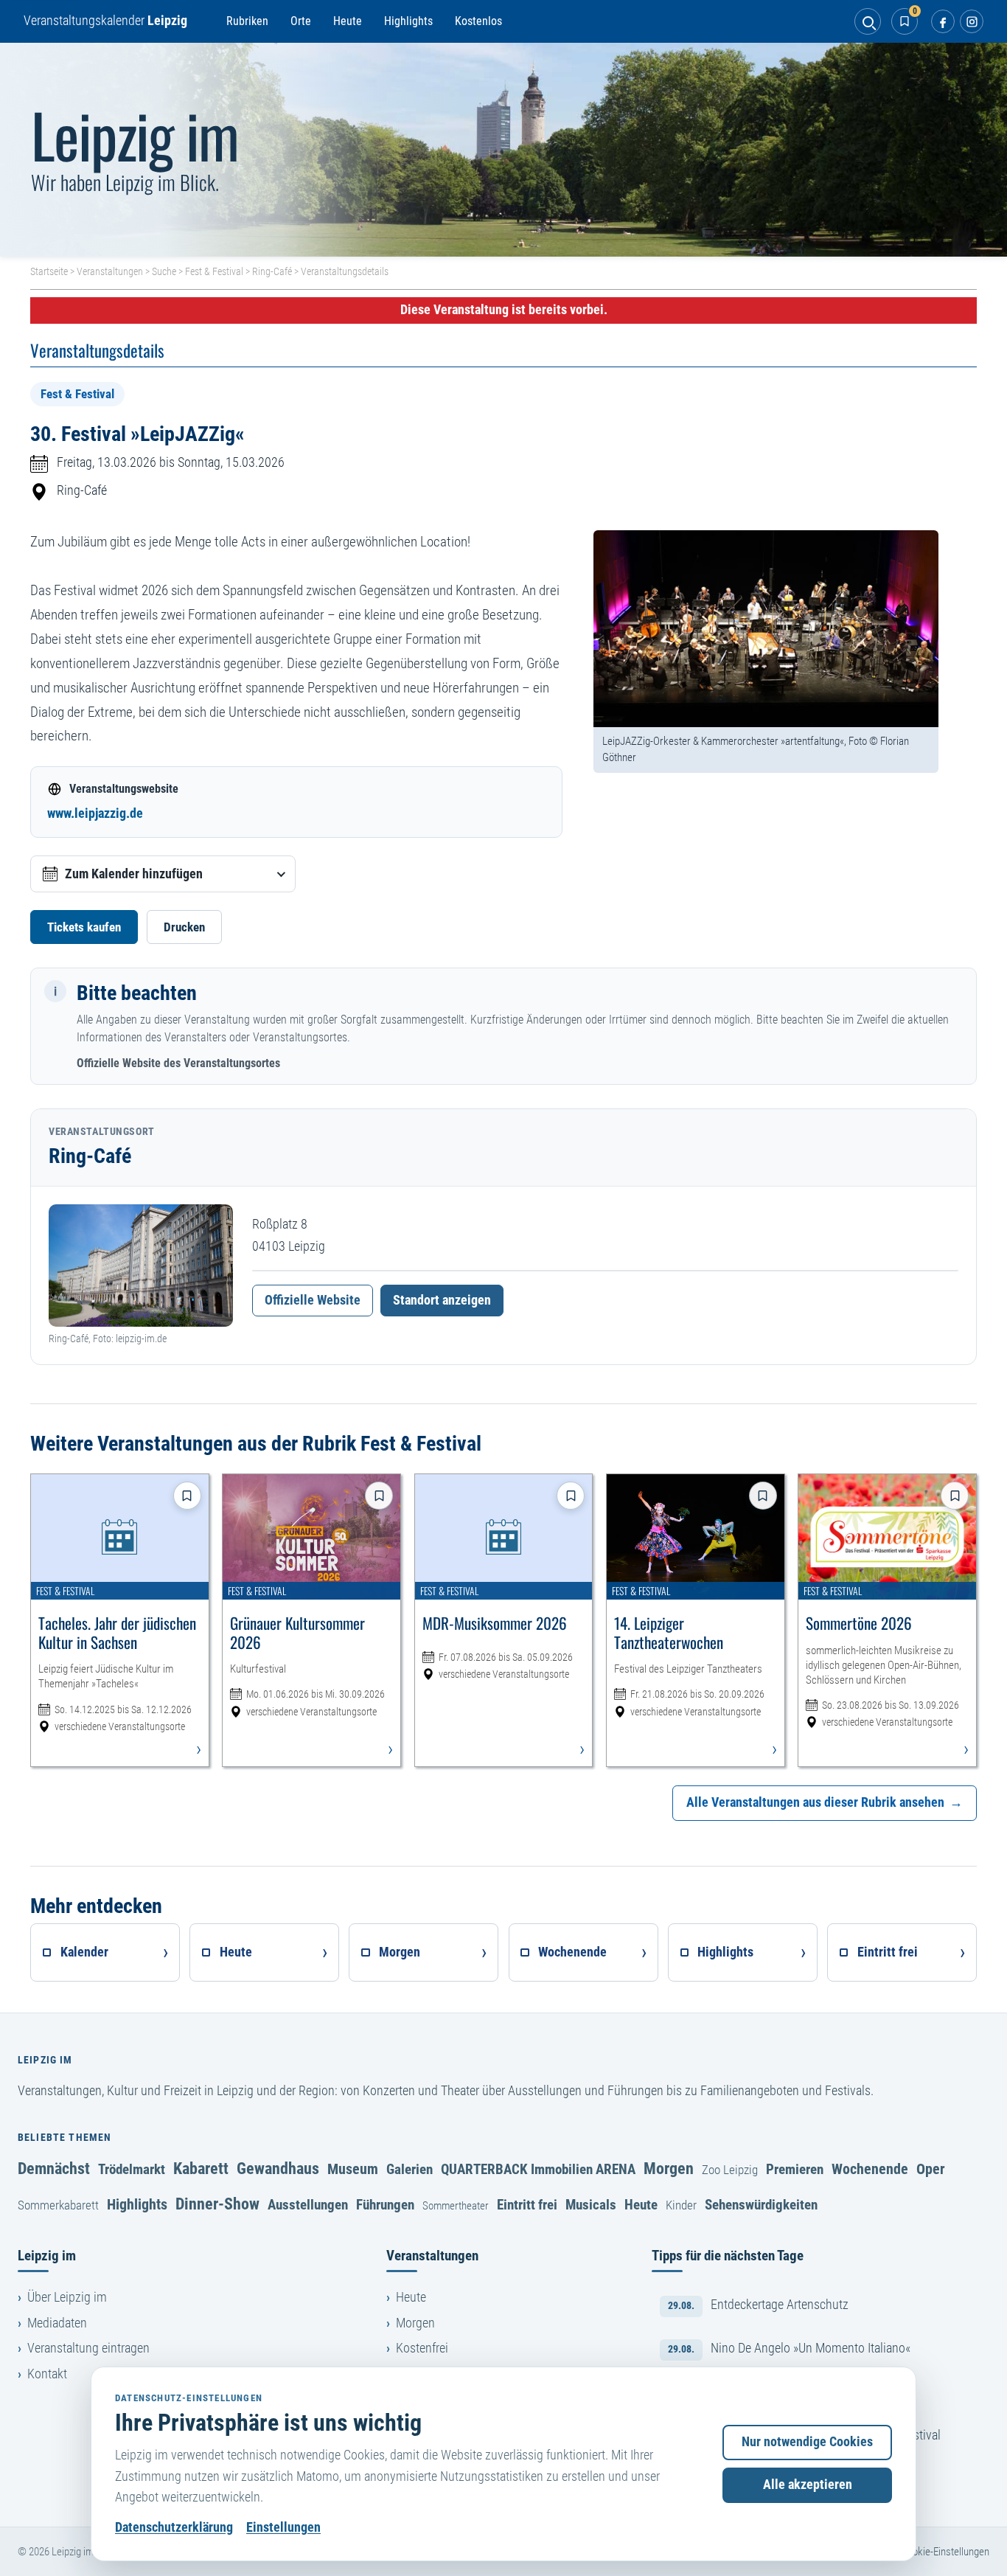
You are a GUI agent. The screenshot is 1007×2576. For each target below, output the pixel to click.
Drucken (184, 927)
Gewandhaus (278, 2168)
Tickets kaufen (84, 927)
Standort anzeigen (442, 1300)
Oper (931, 2169)
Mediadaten (57, 2323)
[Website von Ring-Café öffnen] (141, 1266)
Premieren (795, 2169)
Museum (353, 2169)
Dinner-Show (217, 2204)
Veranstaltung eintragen (88, 2348)
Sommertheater (456, 2206)
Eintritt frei (527, 2205)
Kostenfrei (422, 2348)
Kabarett (201, 2168)
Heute (348, 21)
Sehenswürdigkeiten (761, 2205)
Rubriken (247, 21)
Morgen (669, 2168)
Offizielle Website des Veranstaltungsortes (178, 1063)
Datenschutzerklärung (174, 2527)
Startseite (49, 271)
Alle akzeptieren (808, 2485)
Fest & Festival (214, 271)
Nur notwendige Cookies (807, 2442)
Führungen (385, 2205)
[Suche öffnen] (868, 21)
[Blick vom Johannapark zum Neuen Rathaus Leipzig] (503, 150)
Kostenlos (478, 21)
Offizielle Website (313, 1300)
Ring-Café (272, 271)
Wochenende (870, 2169)
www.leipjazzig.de (95, 813)
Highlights (408, 21)
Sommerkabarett (58, 2205)
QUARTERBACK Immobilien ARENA (538, 2169)
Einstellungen (283, 2527)
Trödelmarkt (132, 2169)
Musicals (591, 2205)
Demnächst (54, 2168)
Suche (164, 271)
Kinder (681, 2205)
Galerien (410, 2169)
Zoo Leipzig (730, 2170)
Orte (301, 21)
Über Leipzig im (67, 2297)
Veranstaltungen (110, 271)
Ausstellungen (308, 2205)
